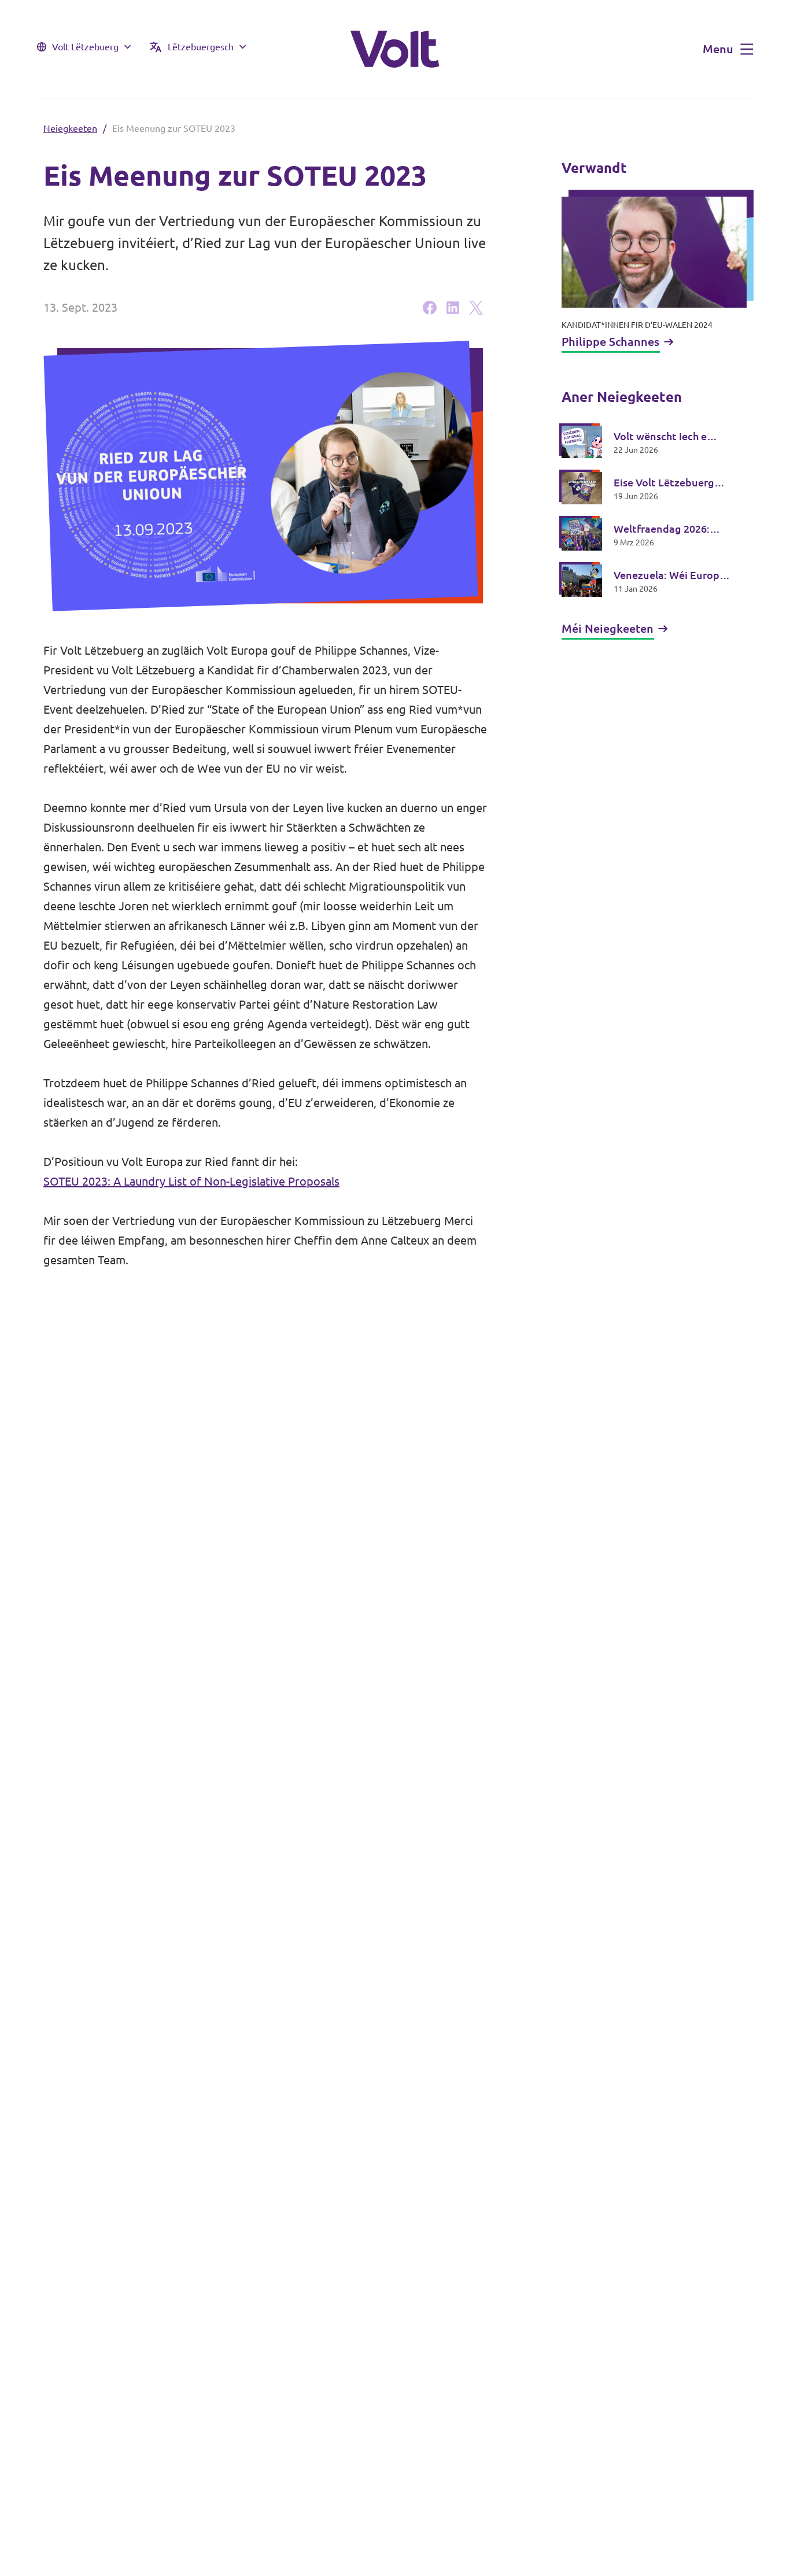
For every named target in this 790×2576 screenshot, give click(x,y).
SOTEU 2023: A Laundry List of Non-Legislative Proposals (191, 1181)
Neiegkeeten (70, 128)
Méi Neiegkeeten (608, 628)
